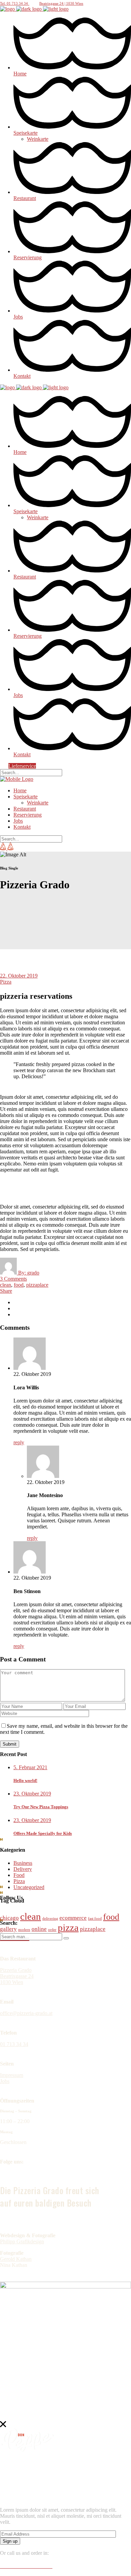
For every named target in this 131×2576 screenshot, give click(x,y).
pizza (68, 1927)
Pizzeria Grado (16, 1970)
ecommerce (73, 1918)
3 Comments (13, 1279)
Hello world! (25, 1780)
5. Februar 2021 (30, 1767)
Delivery (23, 1869)
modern (24, 1930)
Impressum (12, 2075)
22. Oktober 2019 (19, 976)
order (52, 1930)
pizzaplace (37, 1285)
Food (19, 1875)
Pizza (6, 982)
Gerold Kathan (16, 2259)
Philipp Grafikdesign (22, 2241)
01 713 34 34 (14, 2044)
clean (6, 1285)
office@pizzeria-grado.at (26, 2013)
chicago (9, 1918)
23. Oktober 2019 (32, 1794)
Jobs (5, 2081)
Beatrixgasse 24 (17, 1976)
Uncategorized (29, 1887)
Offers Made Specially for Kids (43, 1833)
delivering (50, 1919)
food (19, 1285)
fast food (95, 1919)
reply (19, 1442)
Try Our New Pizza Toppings (41, 1807)
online (39, 1929)
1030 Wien (12, 1982)
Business (23, 1863)
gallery (8, 1929)
